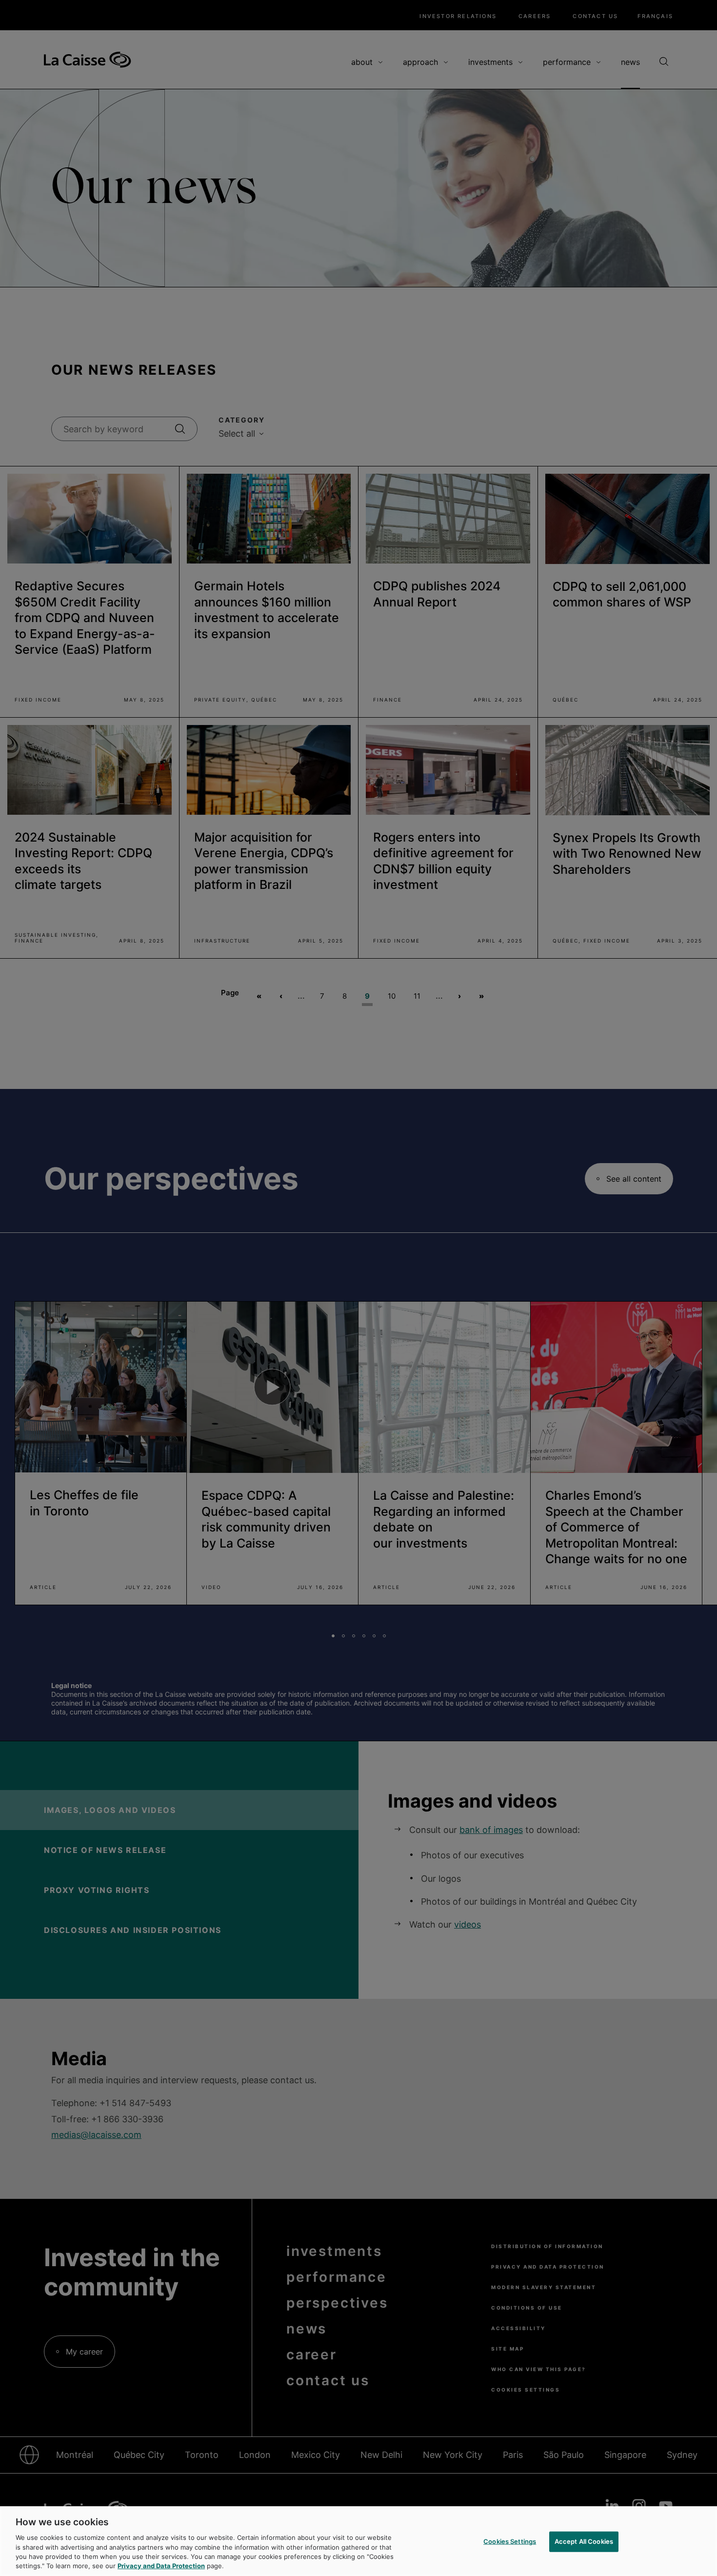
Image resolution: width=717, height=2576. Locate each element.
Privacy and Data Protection (161, 2566)
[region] (358, 2541)
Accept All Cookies (584, 2541)
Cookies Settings (510, 2541)
